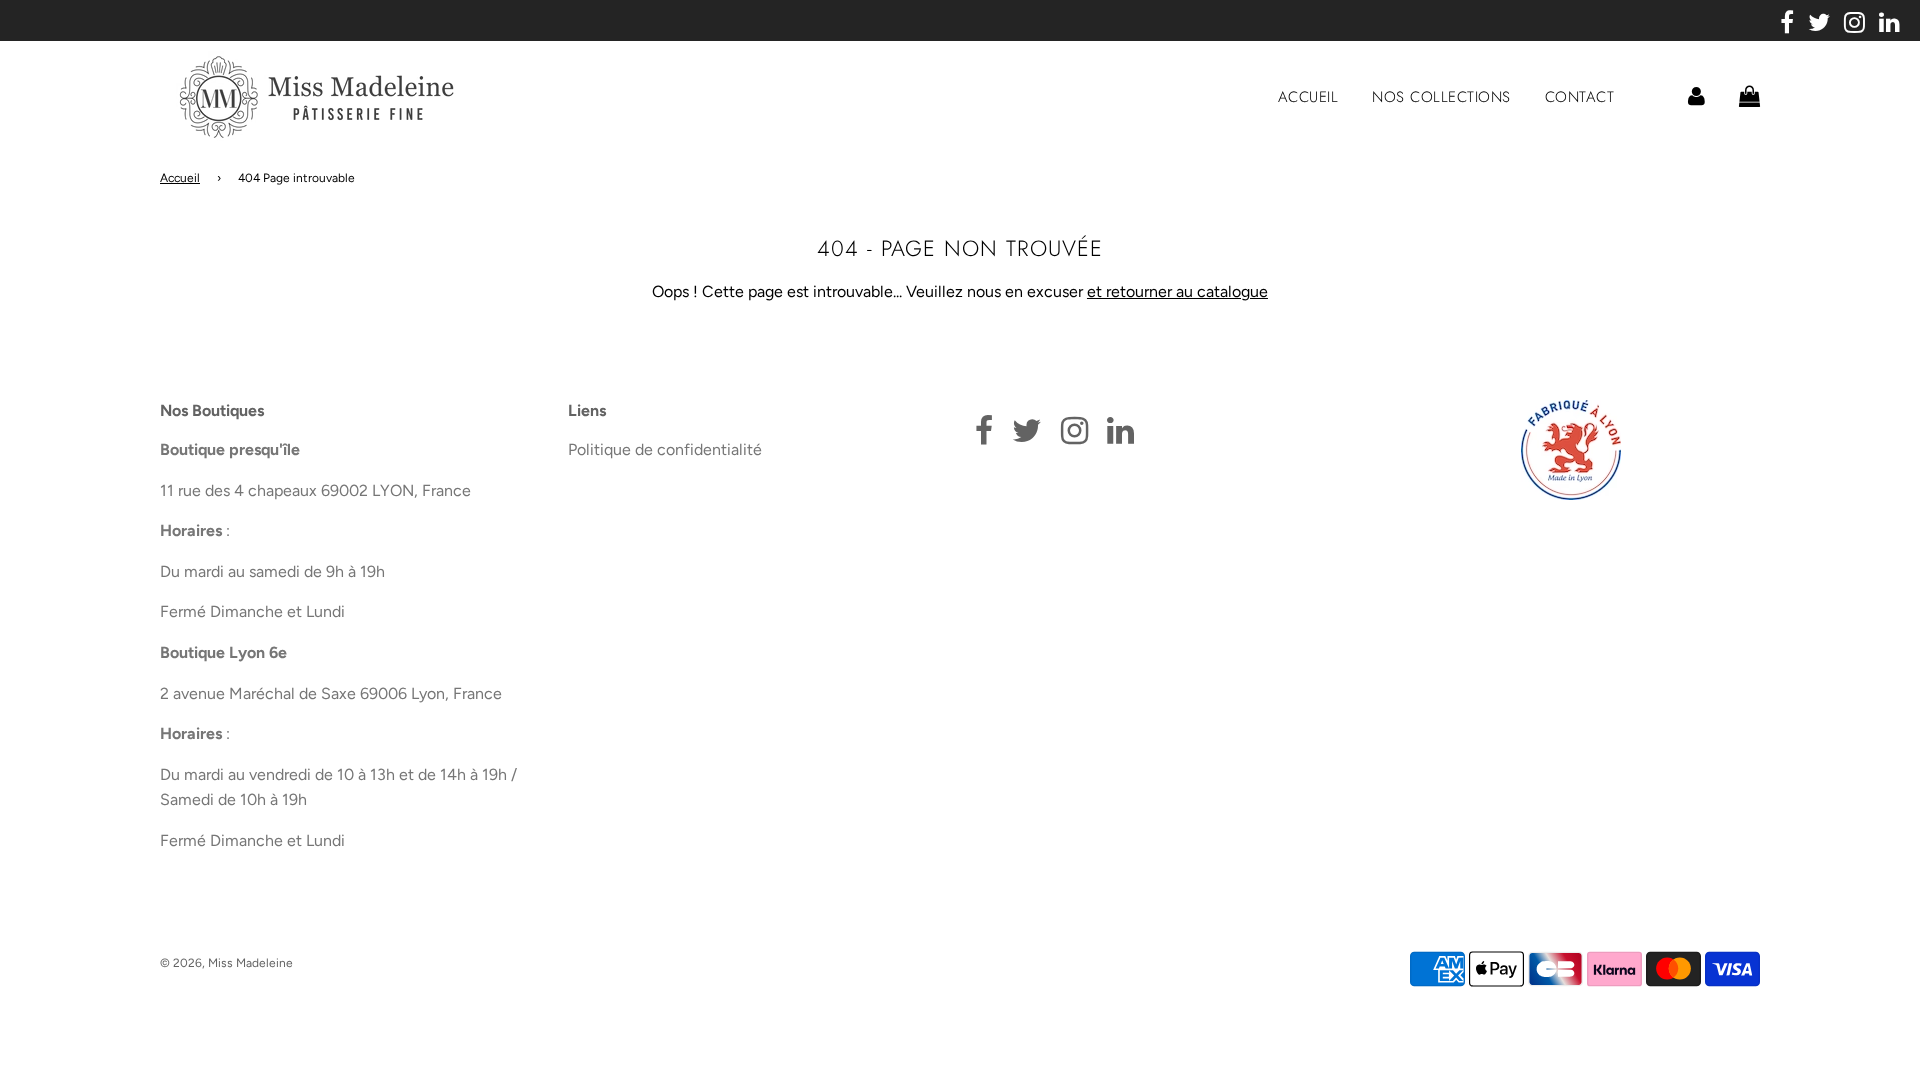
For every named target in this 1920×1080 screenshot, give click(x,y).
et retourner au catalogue (1177, 291)
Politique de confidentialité (665, 449)
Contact (1580, 97)
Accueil (1308, 97)
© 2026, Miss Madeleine (226, 963)
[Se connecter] (1696, 96)
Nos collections (1441, 97)
